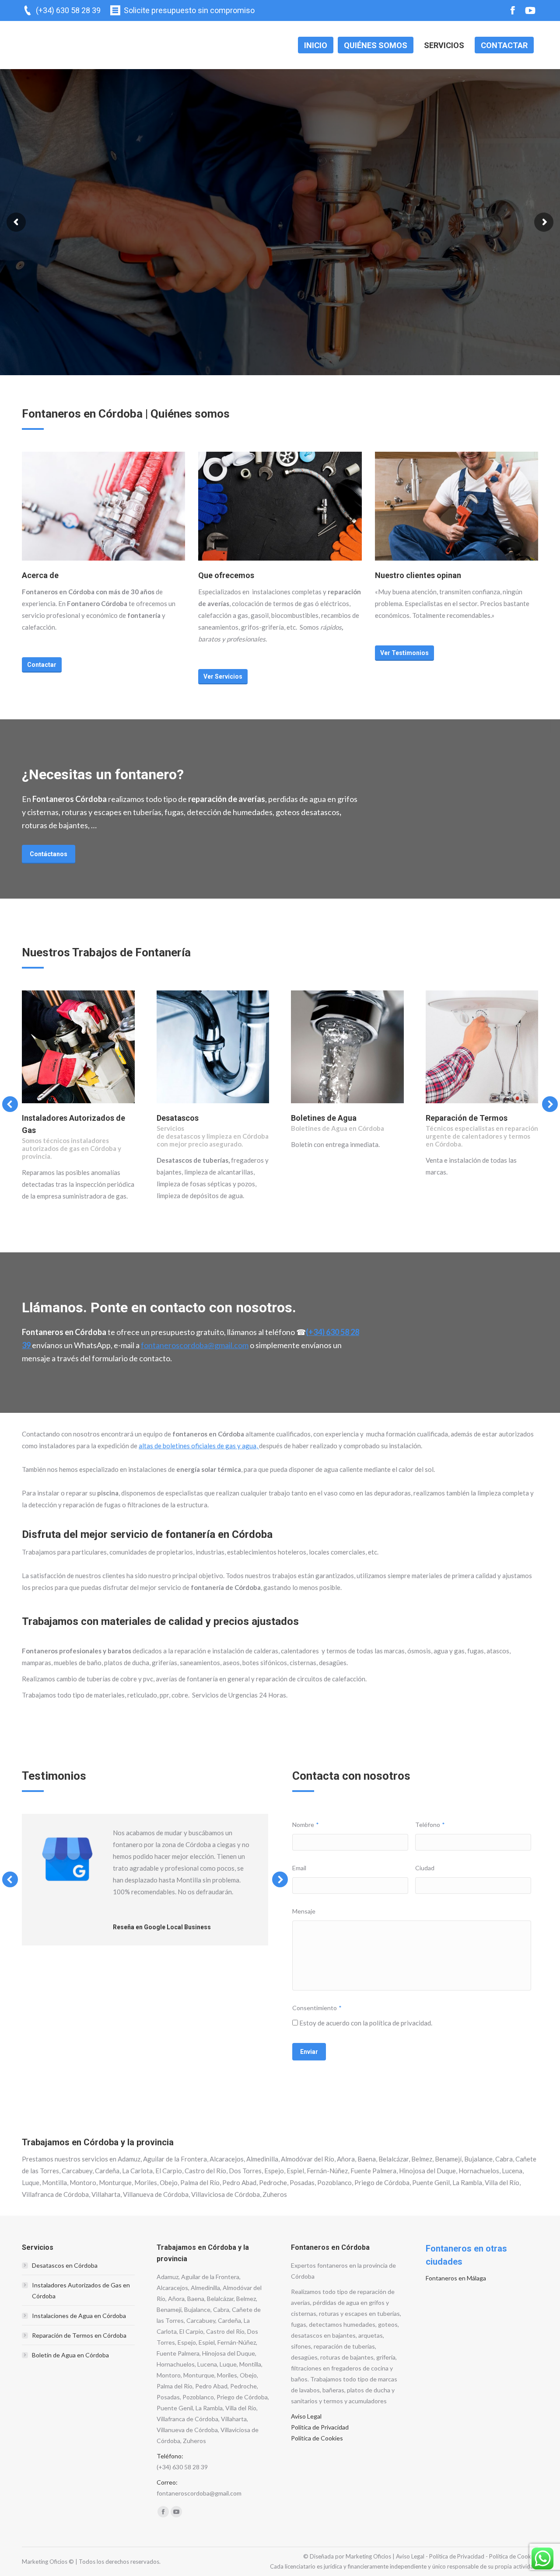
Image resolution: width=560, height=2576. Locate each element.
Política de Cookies (317, 2438)
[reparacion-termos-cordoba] (482, 1047)
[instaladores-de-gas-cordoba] (78, 1047)
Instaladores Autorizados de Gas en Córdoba (81, 2290)
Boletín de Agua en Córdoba (70, 2355)
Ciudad (425, 1868)
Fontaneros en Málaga (456, 2278)
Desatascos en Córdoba (65, 2265)
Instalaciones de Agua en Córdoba (79, 2316)
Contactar (139, 280)
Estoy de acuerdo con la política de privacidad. (366, 2023)
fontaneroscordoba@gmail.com (195, 1345)
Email (299, 1868)
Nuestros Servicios (70, 280)
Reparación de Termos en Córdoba (79, 2335)
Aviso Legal (306, 2416)
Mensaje (304, 1911)
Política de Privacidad (320, 2427)
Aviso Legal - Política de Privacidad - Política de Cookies (467, 2556)
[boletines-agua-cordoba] (347, 1047)
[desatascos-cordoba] (213, 1047)
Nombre (306, 1825)
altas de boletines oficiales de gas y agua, (199, 1446)
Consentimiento (317, 2008)
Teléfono (430, 1825)
